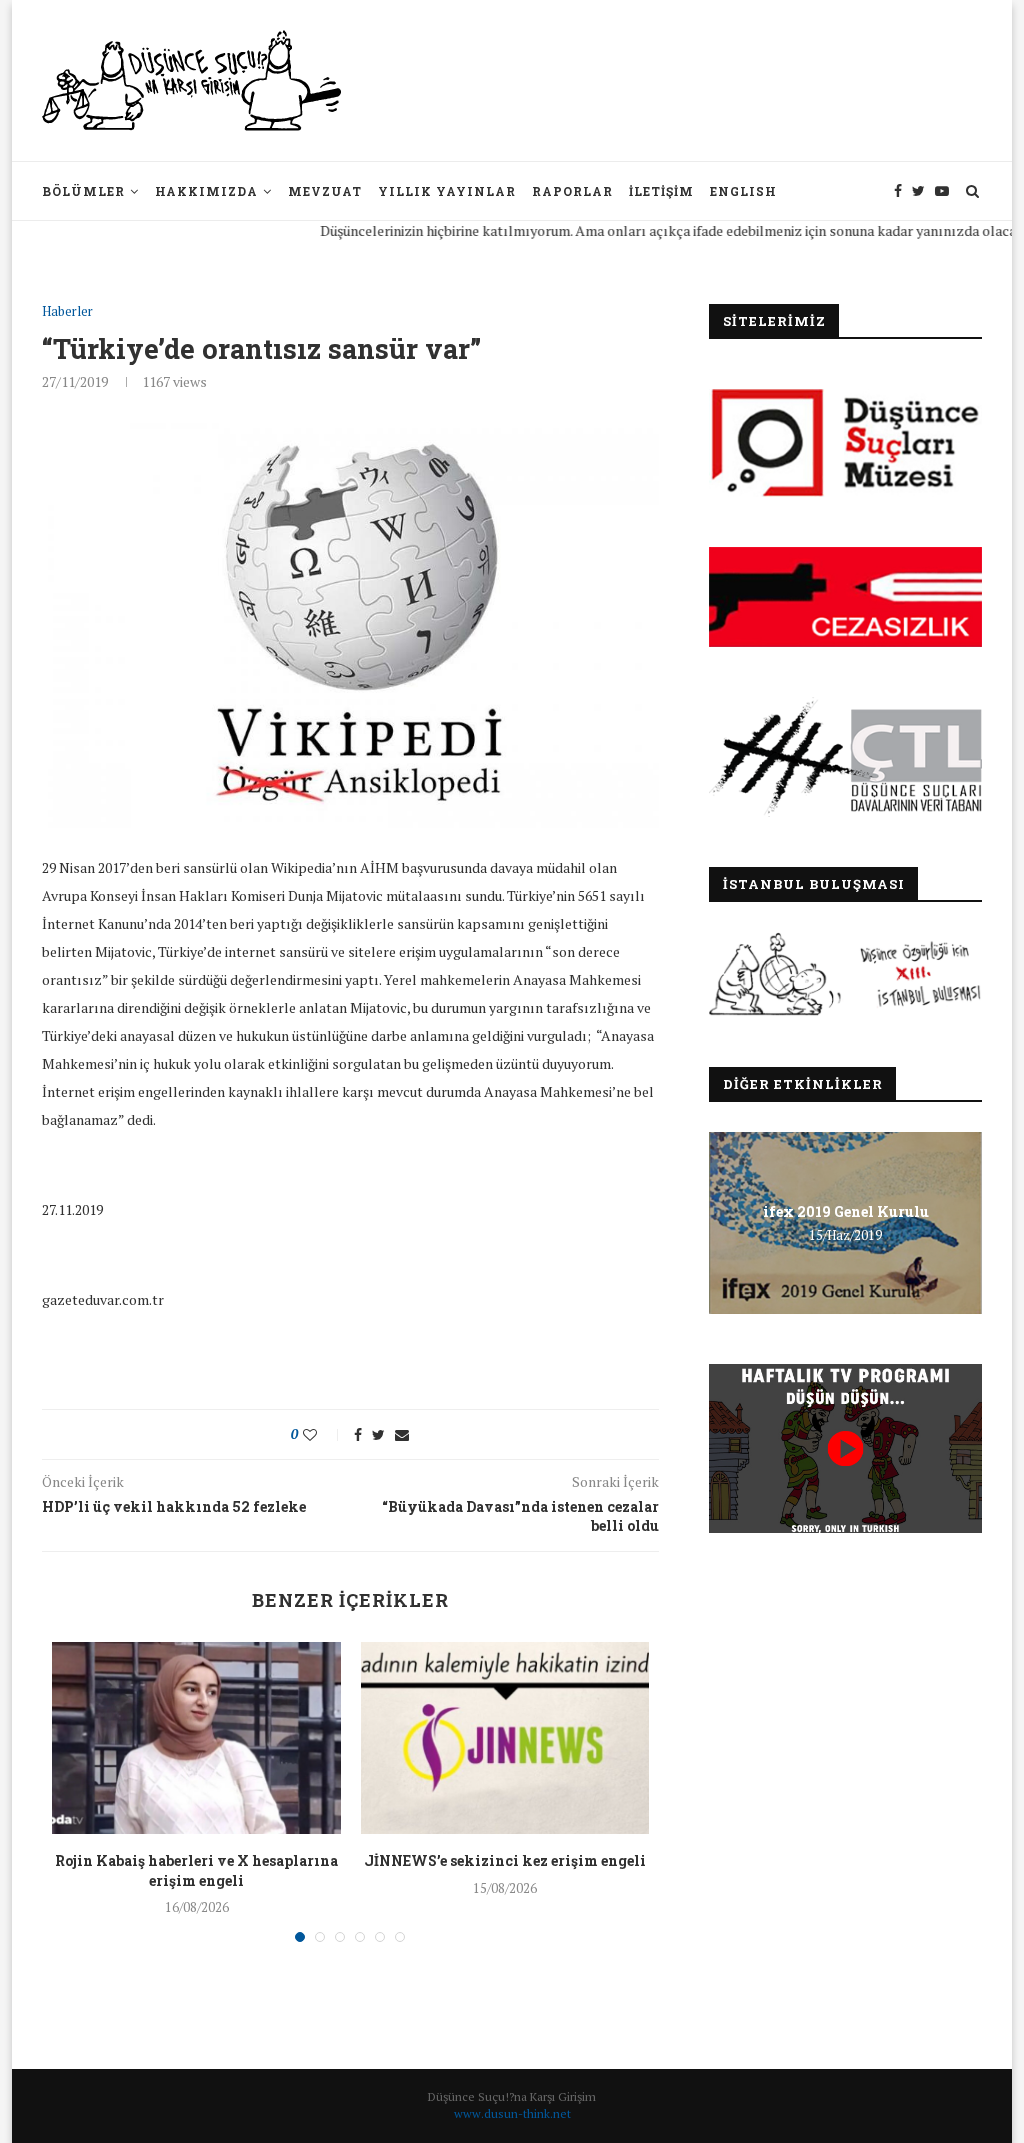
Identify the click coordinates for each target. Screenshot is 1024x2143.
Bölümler (83, 191)
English (743, 191)
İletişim (661, 191)
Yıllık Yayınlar (447, 191)
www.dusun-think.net (512, 2113)
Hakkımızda (206, 191)
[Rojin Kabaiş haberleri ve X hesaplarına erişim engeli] (196, 1738)
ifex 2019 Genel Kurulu (846, 1211)
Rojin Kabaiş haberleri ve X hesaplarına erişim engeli (196, 1870)
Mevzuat (325, 191)
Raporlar (572, 191)
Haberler (67, 312)
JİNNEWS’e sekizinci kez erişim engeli (505, 1860)
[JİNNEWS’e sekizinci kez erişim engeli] (505, 1738)
